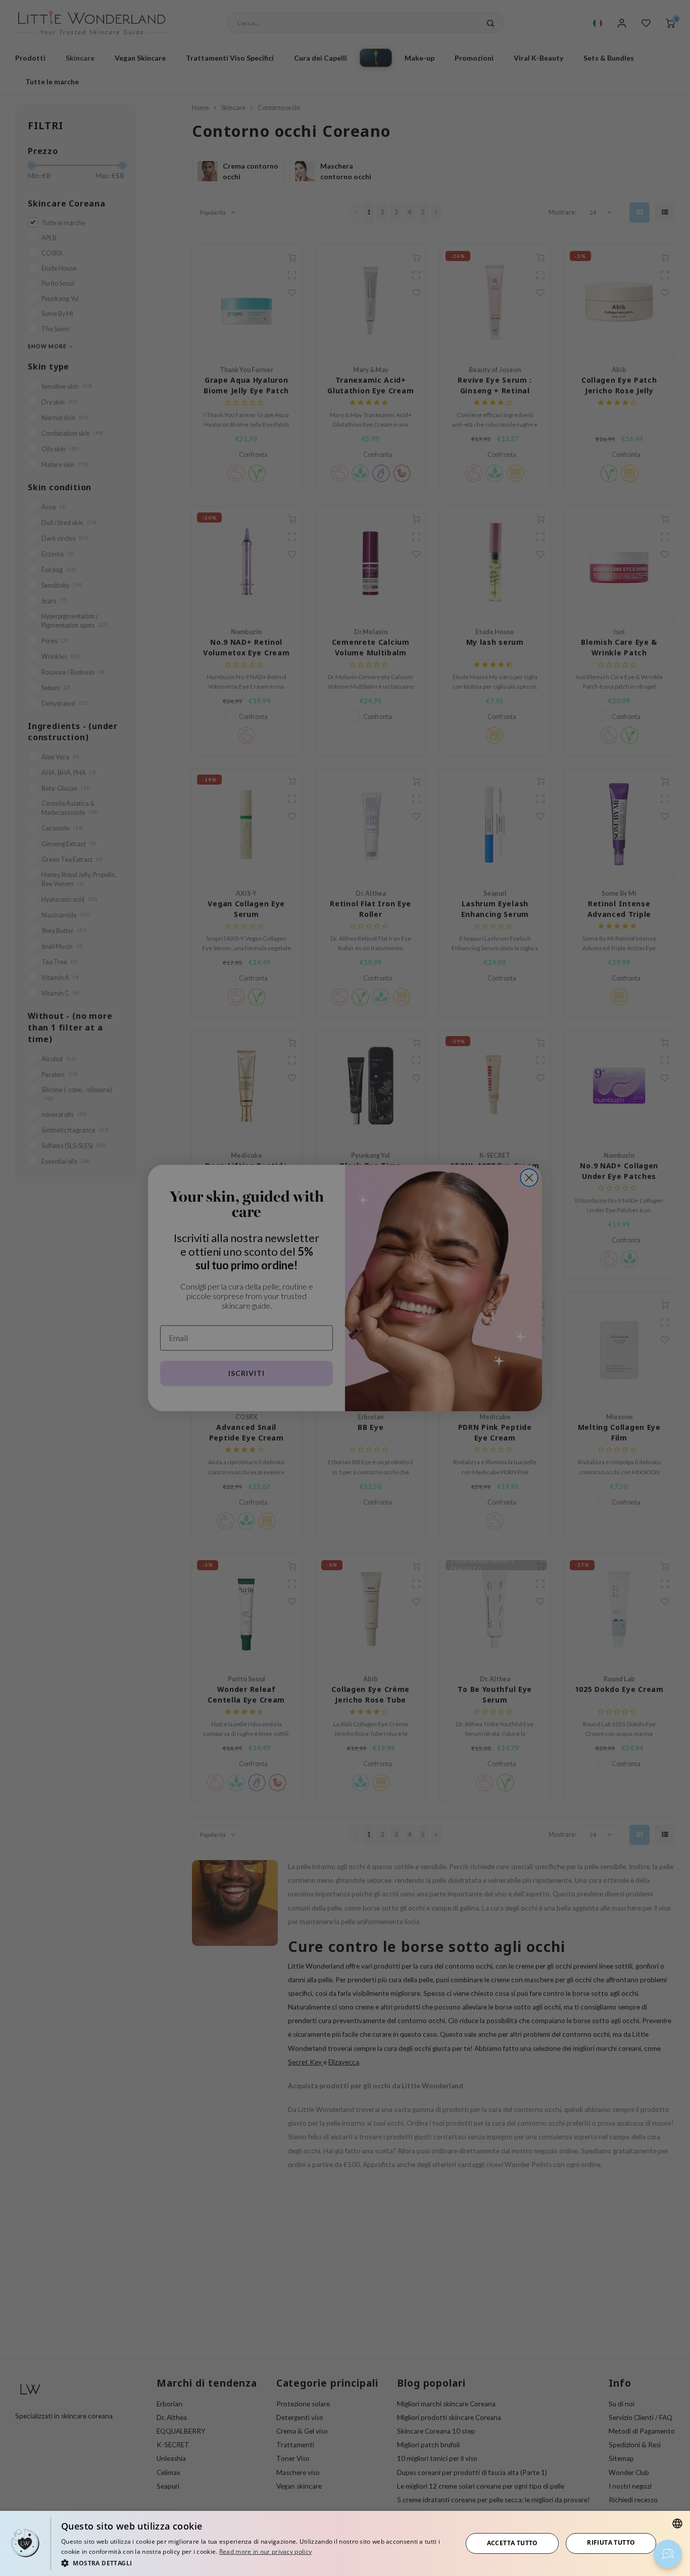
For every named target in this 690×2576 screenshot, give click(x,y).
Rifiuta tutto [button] (611, 2542)
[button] (256, 2563)
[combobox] (677, 2523)
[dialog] (345, 2543)
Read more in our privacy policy (265, 2552)
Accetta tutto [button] (512, 2543)
